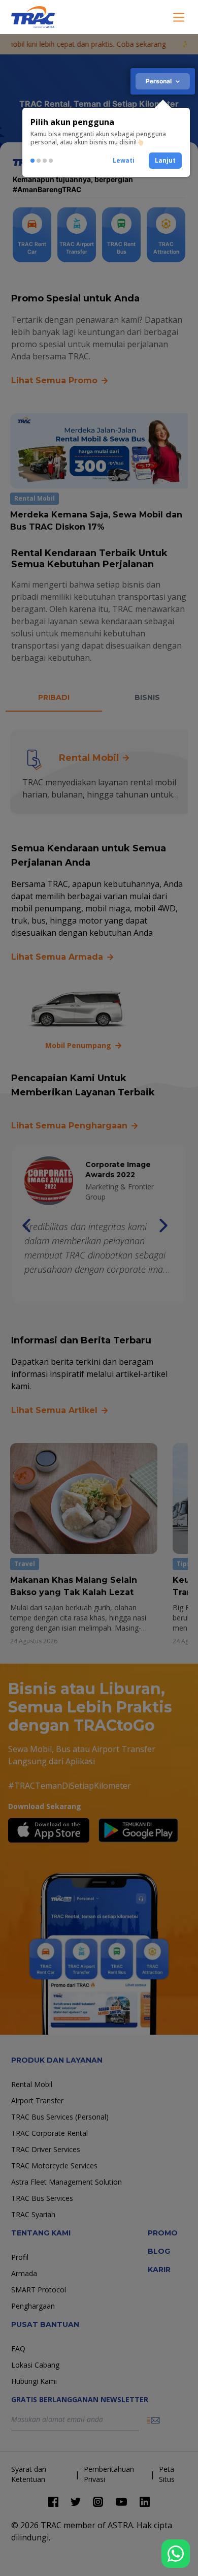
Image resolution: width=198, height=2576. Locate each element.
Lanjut (165, 160)
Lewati (124, 160)
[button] (124, 161)
